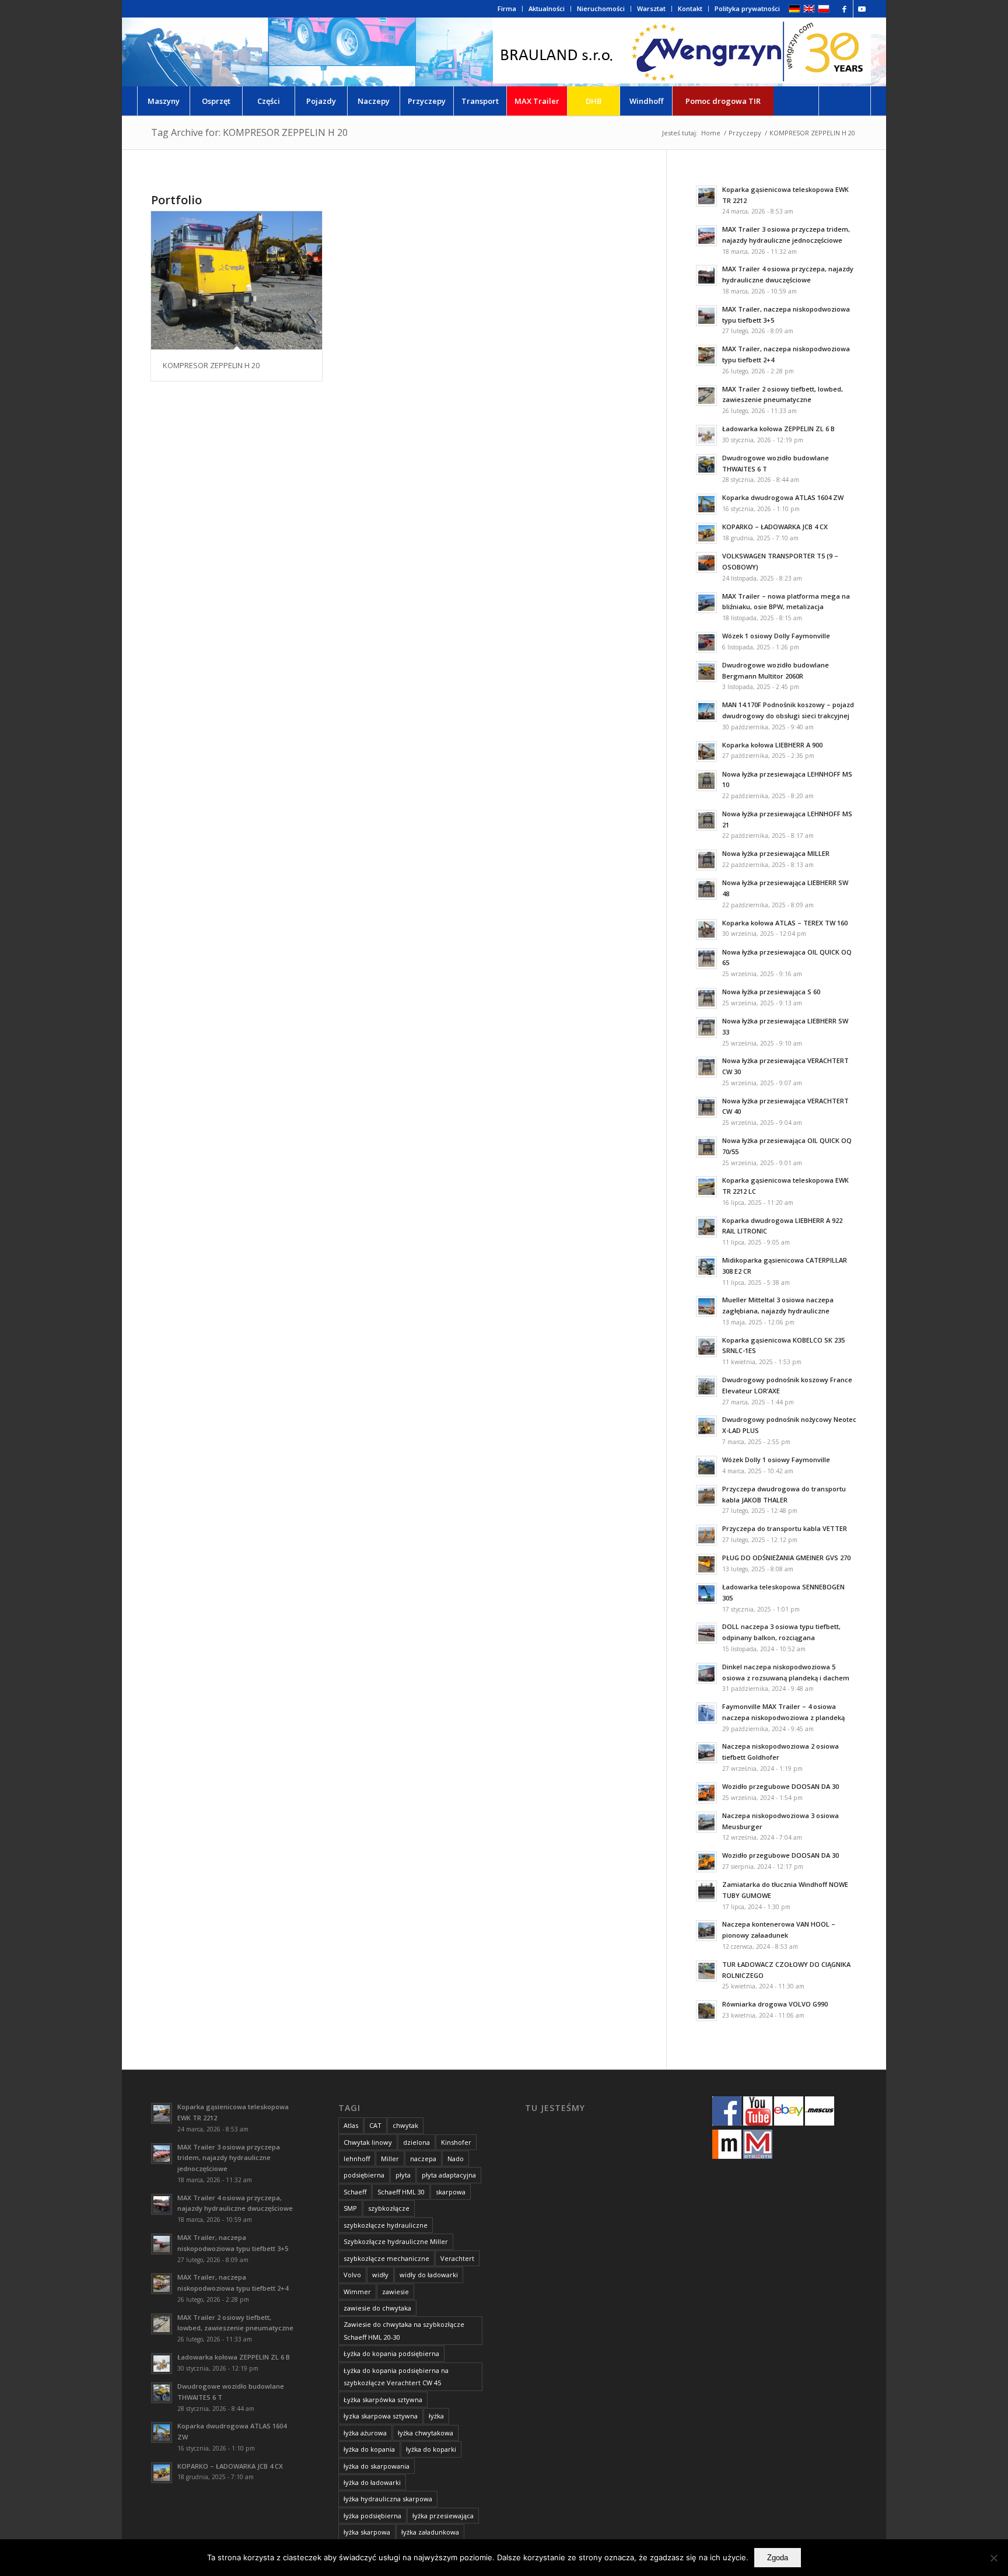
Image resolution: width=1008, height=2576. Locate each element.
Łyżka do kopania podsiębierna (391, 2353)
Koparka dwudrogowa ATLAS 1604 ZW (783, 497)
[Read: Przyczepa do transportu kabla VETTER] (706, 1535)
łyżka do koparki (431, 2449)
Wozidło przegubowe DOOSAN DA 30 (780, 1786)
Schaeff (355, 2192)
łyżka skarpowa (367, 2532)
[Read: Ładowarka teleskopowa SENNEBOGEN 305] (706, 1593)
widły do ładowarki (429, 2275)
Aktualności (547, 8)
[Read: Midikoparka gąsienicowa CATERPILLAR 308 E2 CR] (706, 1267)
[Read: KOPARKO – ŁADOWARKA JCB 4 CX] (706, 533)
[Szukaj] (845, 101)
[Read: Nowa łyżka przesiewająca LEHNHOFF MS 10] (706, 781)
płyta (403, 2175)
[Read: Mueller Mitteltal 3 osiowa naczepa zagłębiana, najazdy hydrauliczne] (706, 1306)
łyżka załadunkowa (430, 2532)
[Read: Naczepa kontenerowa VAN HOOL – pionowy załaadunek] (706, 1931)
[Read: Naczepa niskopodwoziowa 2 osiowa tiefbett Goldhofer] (706, 1753)
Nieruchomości (601, 8)
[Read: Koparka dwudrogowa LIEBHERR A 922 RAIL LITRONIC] (706, 1227)
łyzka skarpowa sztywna (381, 2416)
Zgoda (778, 2558)
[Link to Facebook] (844, 9)
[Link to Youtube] (862, 9)
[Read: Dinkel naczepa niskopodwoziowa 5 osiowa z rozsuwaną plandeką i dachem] (706, 1673)
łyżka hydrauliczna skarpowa (388, 2499)
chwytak (405, 2125)
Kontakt (690, 8)
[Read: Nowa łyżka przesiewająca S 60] (706, 998)
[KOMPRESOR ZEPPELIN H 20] (237, 280)
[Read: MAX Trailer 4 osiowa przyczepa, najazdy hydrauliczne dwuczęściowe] (706, 275)
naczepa (423, 2159)
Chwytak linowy (368, 2142)
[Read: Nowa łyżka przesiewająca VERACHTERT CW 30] (706, 1067)
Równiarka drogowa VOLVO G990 (775, 2004)
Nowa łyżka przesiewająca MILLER (776, 853)
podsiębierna (364, 2175)
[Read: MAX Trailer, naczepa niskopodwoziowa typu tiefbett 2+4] (706, 355)
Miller (390, 2159)
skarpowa (451, 2192)
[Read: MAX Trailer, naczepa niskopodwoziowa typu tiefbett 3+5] (706, 316)
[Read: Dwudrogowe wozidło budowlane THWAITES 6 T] (706, 464)
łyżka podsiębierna (372, 2516)
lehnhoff (357, 2159)
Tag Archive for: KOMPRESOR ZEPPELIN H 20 (249, 132)
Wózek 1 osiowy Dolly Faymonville (776, 636)
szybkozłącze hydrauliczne (386, 2225)
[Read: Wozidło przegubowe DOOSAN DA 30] (706, 1793)
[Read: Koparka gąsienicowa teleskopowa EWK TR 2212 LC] (706, 1187)
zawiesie (395, 2292)
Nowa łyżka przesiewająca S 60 (771, 992)
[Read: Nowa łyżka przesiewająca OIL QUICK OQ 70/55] (706, 1147)
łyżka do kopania (369, 2449)
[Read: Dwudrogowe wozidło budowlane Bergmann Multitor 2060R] (706, 672)
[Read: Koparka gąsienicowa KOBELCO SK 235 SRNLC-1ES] (706, 1347)
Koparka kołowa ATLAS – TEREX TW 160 (785, 923)
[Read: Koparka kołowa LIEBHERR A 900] (706, 752)
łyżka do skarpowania (377, 2466)
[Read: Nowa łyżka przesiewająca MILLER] (706, 860)
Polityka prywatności (747, 8)
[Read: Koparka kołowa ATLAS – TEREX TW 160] (706, 929)
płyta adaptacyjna (449, 2175)
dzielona (416, 2142)
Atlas (351, 2125)
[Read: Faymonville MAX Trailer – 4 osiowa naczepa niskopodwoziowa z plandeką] (706, 1713)
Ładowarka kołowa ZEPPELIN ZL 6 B (778, 429)
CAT (375, 2125)
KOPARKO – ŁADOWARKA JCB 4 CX (775, 527)
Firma (507, 8)
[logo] (682, 52)
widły (380, 2275)
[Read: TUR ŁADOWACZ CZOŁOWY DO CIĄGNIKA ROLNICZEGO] (706, 1971)
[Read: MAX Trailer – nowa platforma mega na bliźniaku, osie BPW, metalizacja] (706, 603)
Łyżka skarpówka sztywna (383, 2400)
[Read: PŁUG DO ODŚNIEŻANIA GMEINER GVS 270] (706, 1564)
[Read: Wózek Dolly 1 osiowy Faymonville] (706, 1466)
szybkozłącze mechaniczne (386, 2258)
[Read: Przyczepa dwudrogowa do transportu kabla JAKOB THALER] (706, 1495)
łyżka (436, 2416)
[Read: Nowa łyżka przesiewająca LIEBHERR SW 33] (706, 1027)
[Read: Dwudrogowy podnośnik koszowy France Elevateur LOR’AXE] (706, 1386)
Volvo (352, 2275)
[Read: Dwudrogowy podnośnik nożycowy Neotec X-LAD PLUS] (706, 1426)
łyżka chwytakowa (426, 2433)
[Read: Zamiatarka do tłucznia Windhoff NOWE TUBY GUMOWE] (706, 1891)
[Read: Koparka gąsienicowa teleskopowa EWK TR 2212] (706, 196)
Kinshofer (456, 2142)
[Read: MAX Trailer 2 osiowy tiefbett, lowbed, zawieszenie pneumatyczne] (706, 396)
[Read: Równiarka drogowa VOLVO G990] (706, 2011)
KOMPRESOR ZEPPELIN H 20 (211, 365)
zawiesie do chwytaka (377, 2308)
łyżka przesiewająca (443, 2516)
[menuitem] (507, 9)
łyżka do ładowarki (372, 2482)
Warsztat (651, 8)
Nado (456, 2159)
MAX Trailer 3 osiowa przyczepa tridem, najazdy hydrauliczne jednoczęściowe (229, 2158)
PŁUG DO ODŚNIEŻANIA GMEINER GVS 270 (786, 1558)
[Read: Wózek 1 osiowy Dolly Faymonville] (706, 642)
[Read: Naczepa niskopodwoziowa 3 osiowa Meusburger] (706, 1822)
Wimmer (357, 2292)
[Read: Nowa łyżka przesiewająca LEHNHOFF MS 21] (706, 820)
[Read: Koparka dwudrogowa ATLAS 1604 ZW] (706, 504)
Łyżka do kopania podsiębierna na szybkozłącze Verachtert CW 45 (396, 2376)
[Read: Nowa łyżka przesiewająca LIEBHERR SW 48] (706, 889)
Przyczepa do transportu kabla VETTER (785, 1528)
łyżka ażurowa (365, 2433)
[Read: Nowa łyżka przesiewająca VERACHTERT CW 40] (706, 1107)
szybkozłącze (389, 2208)
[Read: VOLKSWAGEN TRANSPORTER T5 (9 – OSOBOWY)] (706, 562)
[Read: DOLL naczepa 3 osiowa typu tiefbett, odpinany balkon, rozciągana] (706, 1633)
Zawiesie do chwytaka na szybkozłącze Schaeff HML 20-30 (404, 2330)
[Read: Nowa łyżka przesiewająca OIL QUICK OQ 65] (706, 959)
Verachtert (457, 2258)
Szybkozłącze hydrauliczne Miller (396, 2241)
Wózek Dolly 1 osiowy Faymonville (776, 1460)
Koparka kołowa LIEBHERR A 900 (772, 745)
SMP (350, 2208)
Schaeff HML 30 (401, 2192)
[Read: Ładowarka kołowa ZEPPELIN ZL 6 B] (706, 435)
